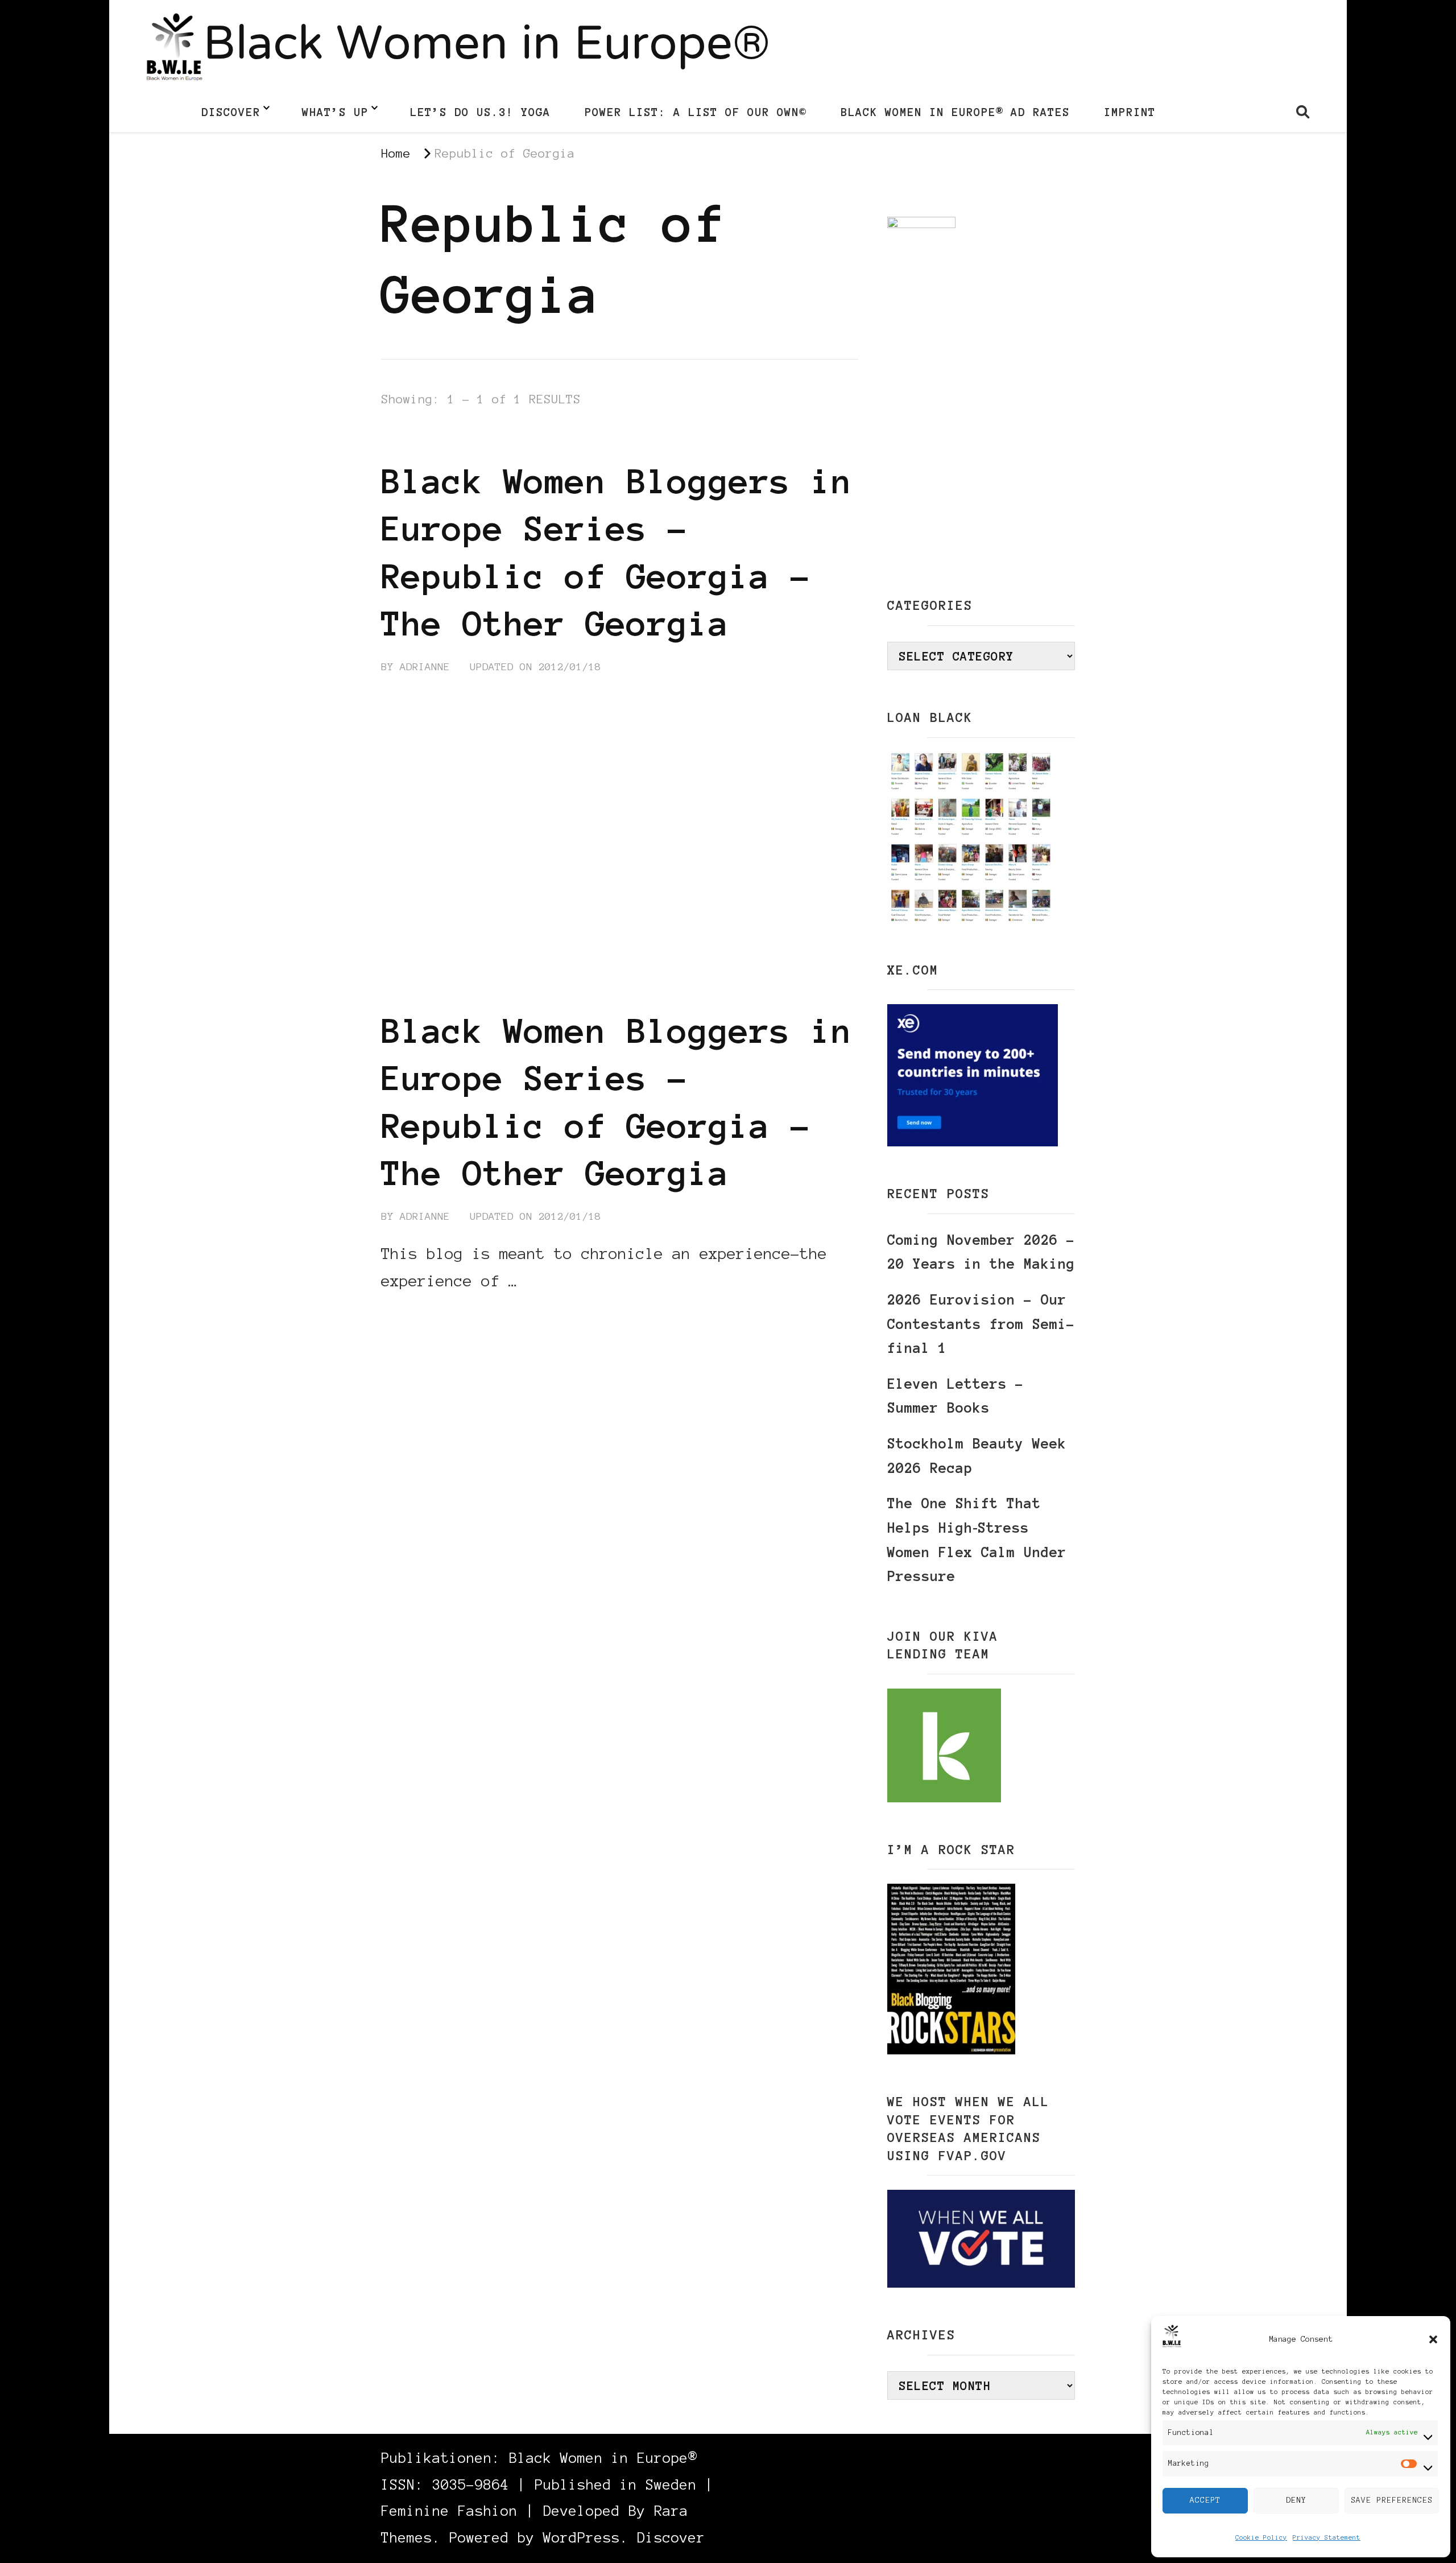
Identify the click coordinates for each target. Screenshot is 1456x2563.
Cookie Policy (1261, 2537)
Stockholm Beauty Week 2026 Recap (977, 1456)
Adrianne (425, 667)
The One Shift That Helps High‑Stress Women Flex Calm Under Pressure (977, 1540)
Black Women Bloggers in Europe (483, 440)
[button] (1433, 2339)
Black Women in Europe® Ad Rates (955, 112)
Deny (1296, 2500)
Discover (231, 112)
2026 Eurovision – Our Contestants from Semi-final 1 (981, 1324)
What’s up (335, 112)
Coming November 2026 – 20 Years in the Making (981, 1252)
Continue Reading (436, 1315)
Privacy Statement (1327, 2537)
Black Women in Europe (675, 440)
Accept (1205, 2500)
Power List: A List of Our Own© (696, 112)
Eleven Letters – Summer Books (955, 1396)
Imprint (1130, 112)
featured (791, 440)
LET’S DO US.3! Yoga (480, 112)
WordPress (582, 2538)
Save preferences (1392, 2500)
